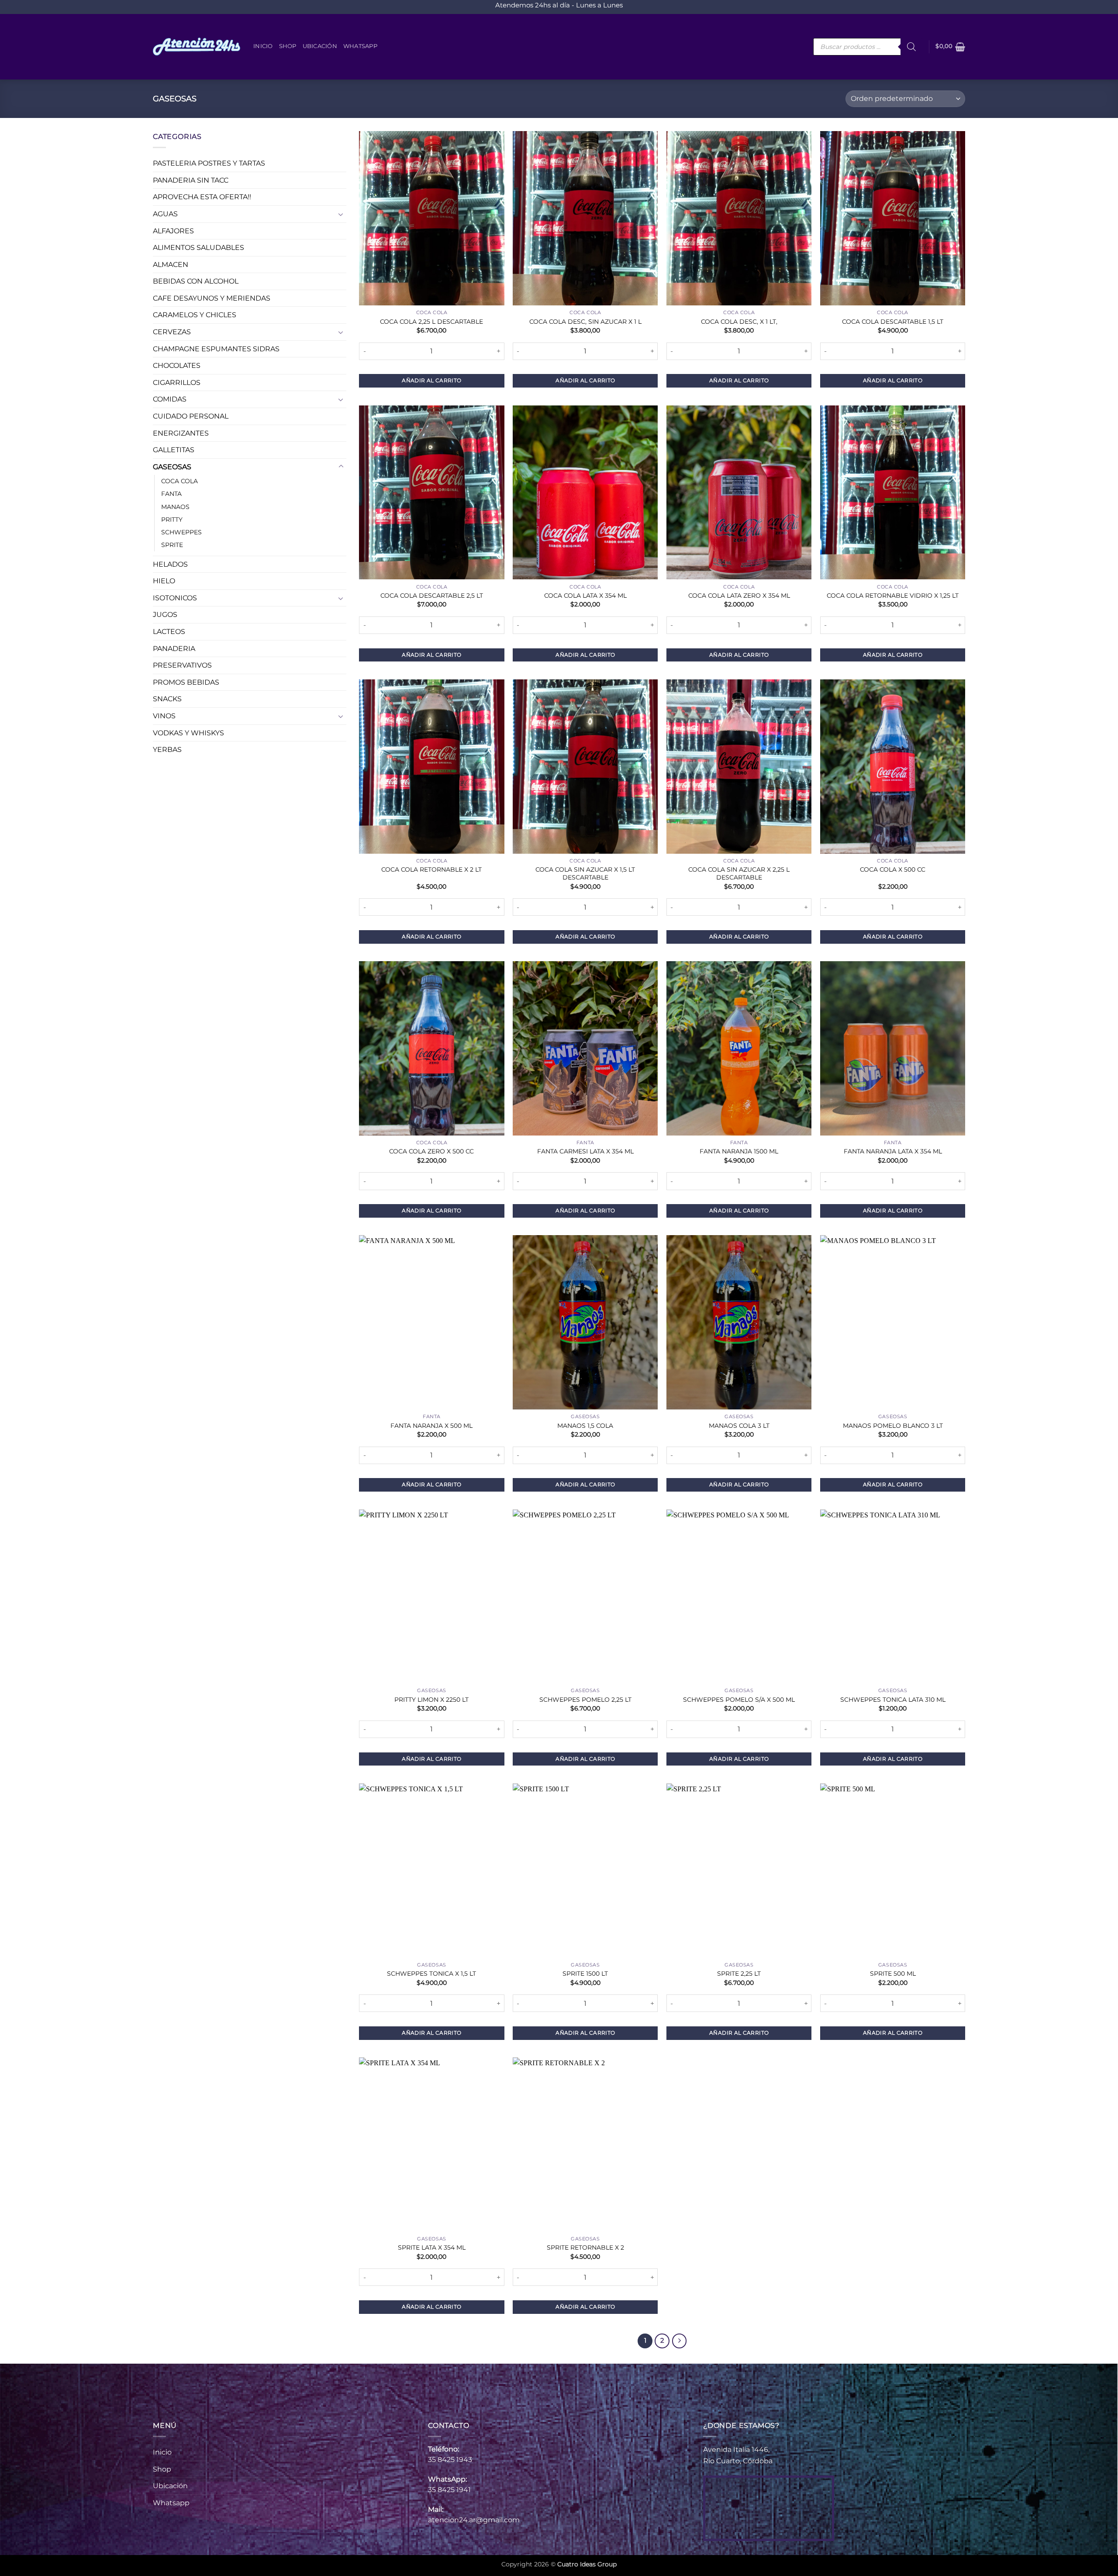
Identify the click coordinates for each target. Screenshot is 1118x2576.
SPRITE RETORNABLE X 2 (585, 2247)
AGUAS (165, 214)
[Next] (680, 2341)
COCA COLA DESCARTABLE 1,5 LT (893, 322)
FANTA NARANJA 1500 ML (739, 1151)
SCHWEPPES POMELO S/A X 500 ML (739, 1700)
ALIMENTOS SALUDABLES (198, 248)
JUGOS (165, 615)
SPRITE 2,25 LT (739, 1974)
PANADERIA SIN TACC (191, 180)
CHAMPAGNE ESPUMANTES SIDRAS (216, 349)
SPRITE (172, 545)
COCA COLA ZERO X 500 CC (431, 1151)
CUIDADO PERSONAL (191, 416)
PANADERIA (174, 649)
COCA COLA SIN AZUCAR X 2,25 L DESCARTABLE (739, 874)
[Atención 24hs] (197, 47)
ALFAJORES (173, 231)
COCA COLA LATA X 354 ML (585, 596)
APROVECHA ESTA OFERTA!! (202, 197)
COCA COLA (179, 481)
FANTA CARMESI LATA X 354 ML (585, 1151)
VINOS (164, 716)
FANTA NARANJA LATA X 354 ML (893, 1151)
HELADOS (170, 564)
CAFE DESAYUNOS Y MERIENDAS (212, 298)
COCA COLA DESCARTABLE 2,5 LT (432, 596)
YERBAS (167, 750)
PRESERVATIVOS (182, 666)
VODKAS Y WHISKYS (188, 733)
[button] (950, 47)
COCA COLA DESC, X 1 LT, (739, 322)
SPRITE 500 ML (893, 1974)
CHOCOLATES (177, 366)
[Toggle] (341, 214)
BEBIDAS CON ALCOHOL (196, 282)
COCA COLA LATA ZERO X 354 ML (739, 596)
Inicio (263, 46)
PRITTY (172, 519)
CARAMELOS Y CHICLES (195, 315)
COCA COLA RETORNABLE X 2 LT (431, 869)
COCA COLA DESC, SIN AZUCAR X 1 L (585, 322)
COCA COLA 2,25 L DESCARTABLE (431, 322)
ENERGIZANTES (181, 433)
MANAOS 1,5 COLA (585, 1426)
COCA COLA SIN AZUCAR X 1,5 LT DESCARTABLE (585, 874)
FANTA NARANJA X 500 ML (431, 1426)
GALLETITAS (174, 450)
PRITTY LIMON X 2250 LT (431, 1700)
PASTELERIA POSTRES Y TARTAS (209, 164)
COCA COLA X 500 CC (893, 869)
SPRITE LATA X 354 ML (432, 2247)
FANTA (171, 494)
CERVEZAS (172, 332)
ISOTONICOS (175, 598)
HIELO (164, 581)
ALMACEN (171, 265)
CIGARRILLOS (177, 383)
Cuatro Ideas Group (587, 2564)
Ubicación (320, 46)
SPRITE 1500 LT (585, 1974)
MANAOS (175, 507)
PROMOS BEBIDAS (186, 682)
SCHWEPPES (181, 532)
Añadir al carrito (431, 380)
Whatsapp (360, 46)
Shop (288, 46)
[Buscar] (911, 47)
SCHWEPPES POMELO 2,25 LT (585, 1700)
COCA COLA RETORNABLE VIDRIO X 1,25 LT (893, 596)
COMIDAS (170, 400)
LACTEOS (169, 632)
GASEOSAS (172, 467)
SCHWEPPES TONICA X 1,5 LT (431, 1974)
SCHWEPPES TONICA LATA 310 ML (893, 1700)
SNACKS (167, 699)
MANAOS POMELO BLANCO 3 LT (893, 1426)
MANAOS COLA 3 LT (739, 1426)
